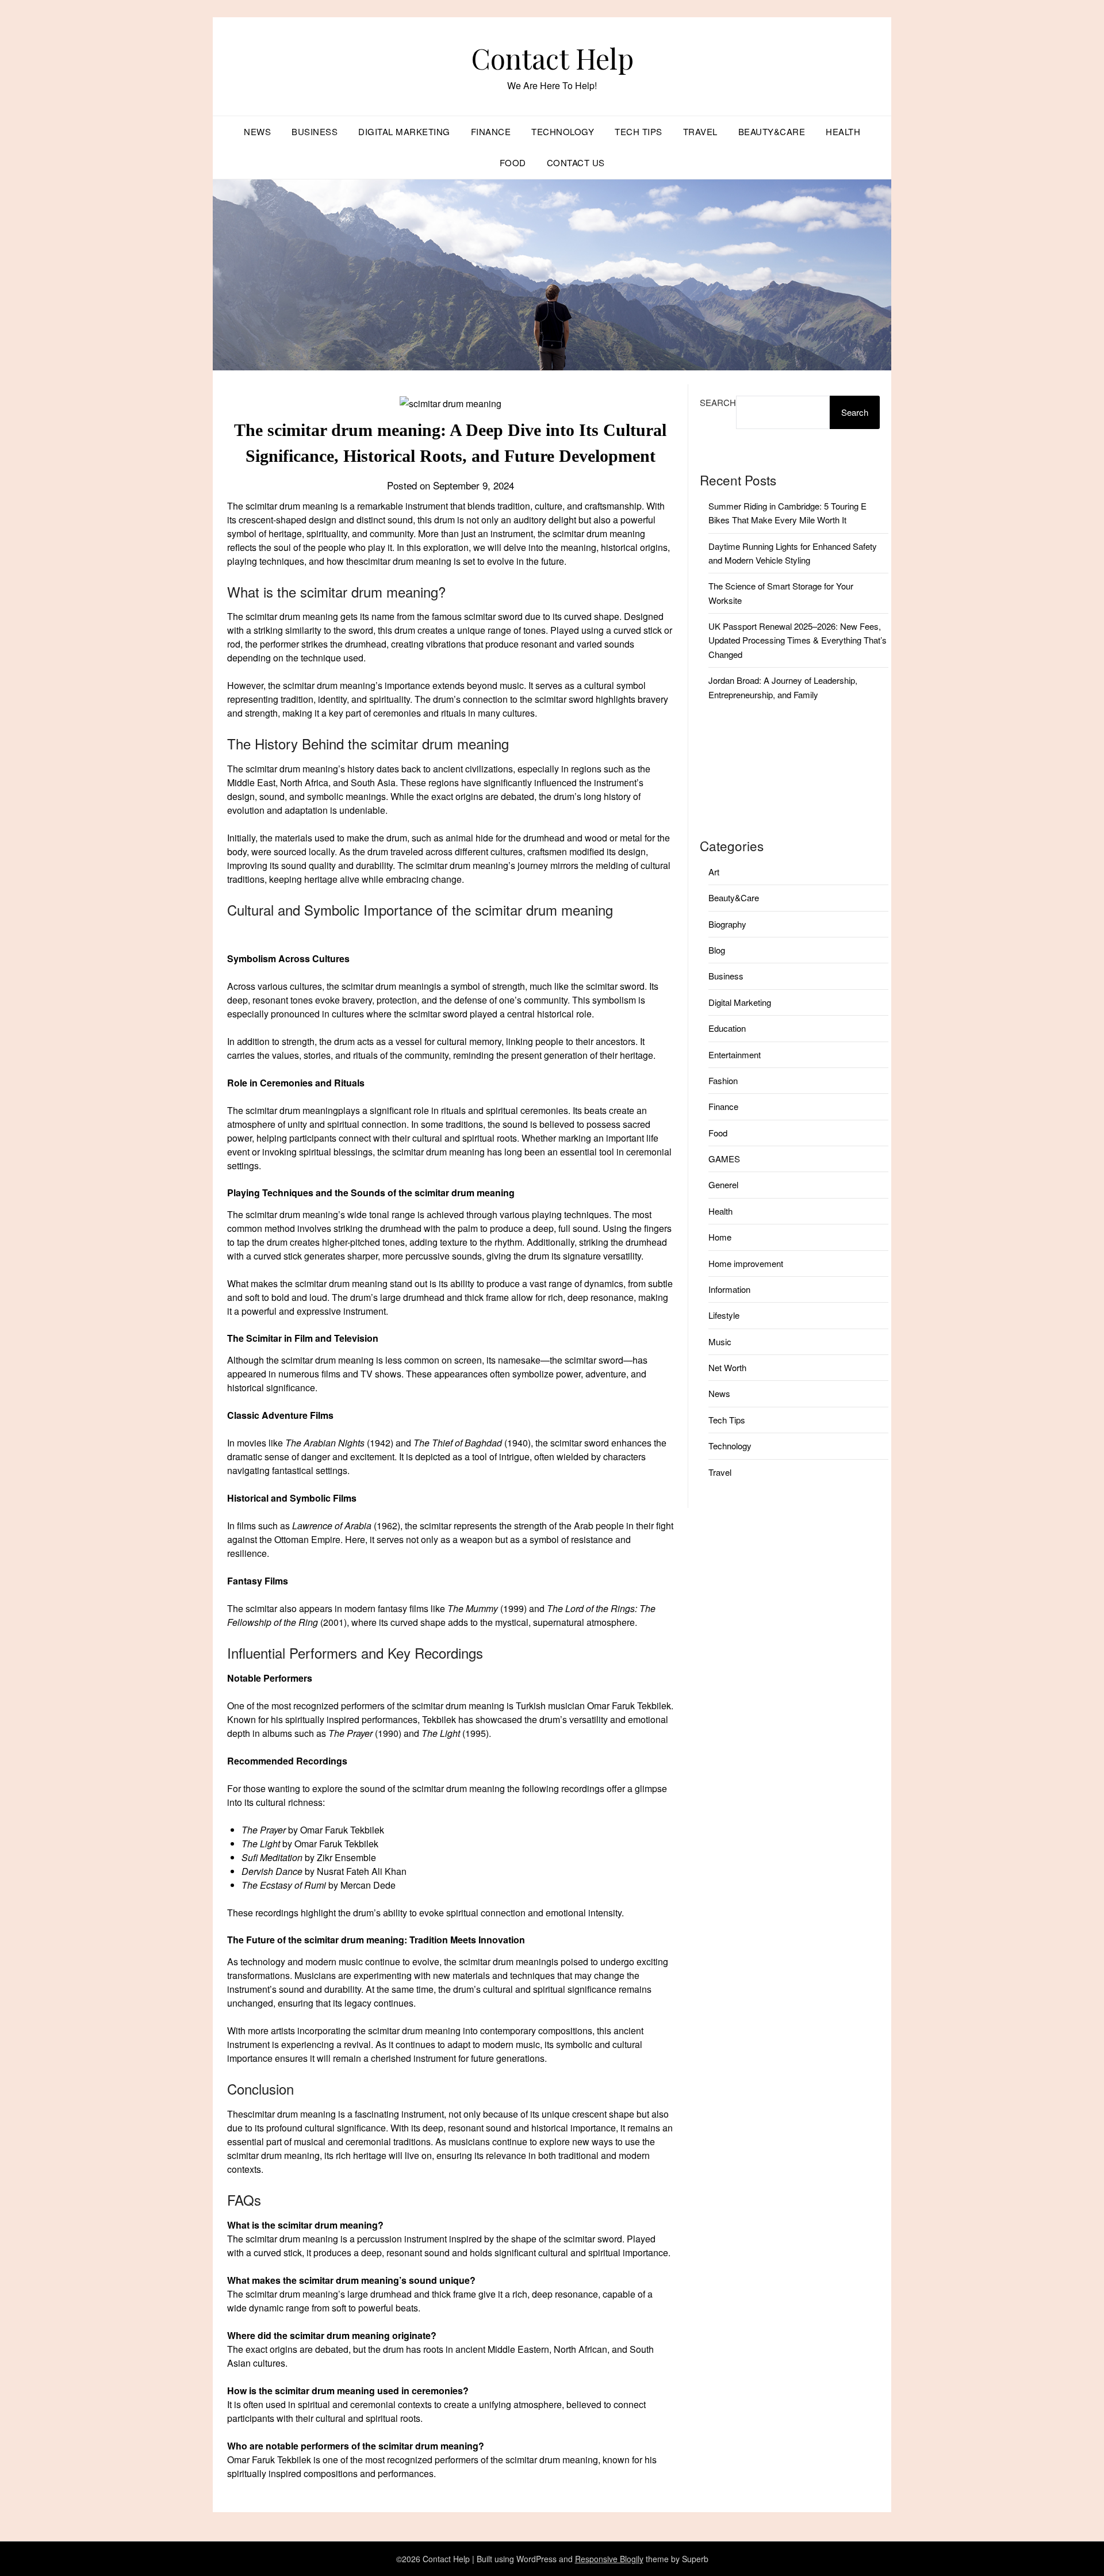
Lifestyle (724, 1315)
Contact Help (552, 58)
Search (718, 402)
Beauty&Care (772, 131)
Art (714, 872)
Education (727, 1028)
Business (315, 131)
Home (720, 1237)
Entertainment (735, 1054)
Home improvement (746, 1263)
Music (720, 1341)
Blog (717, 950)
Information (729, 1289)
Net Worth (727, 1367)
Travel (700, 131)
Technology (563, 131)
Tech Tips (639, 131)
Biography (727, 924)
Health (843, 131)
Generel (723, 1184)
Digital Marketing (404, 131)
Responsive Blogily (609, 2559)
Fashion (723, 1080)
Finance (491, 131)
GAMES (724, 1159)
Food (513, 162)
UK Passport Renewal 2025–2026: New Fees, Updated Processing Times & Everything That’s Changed (798, 640)
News (257, 131)
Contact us (576, 162)
